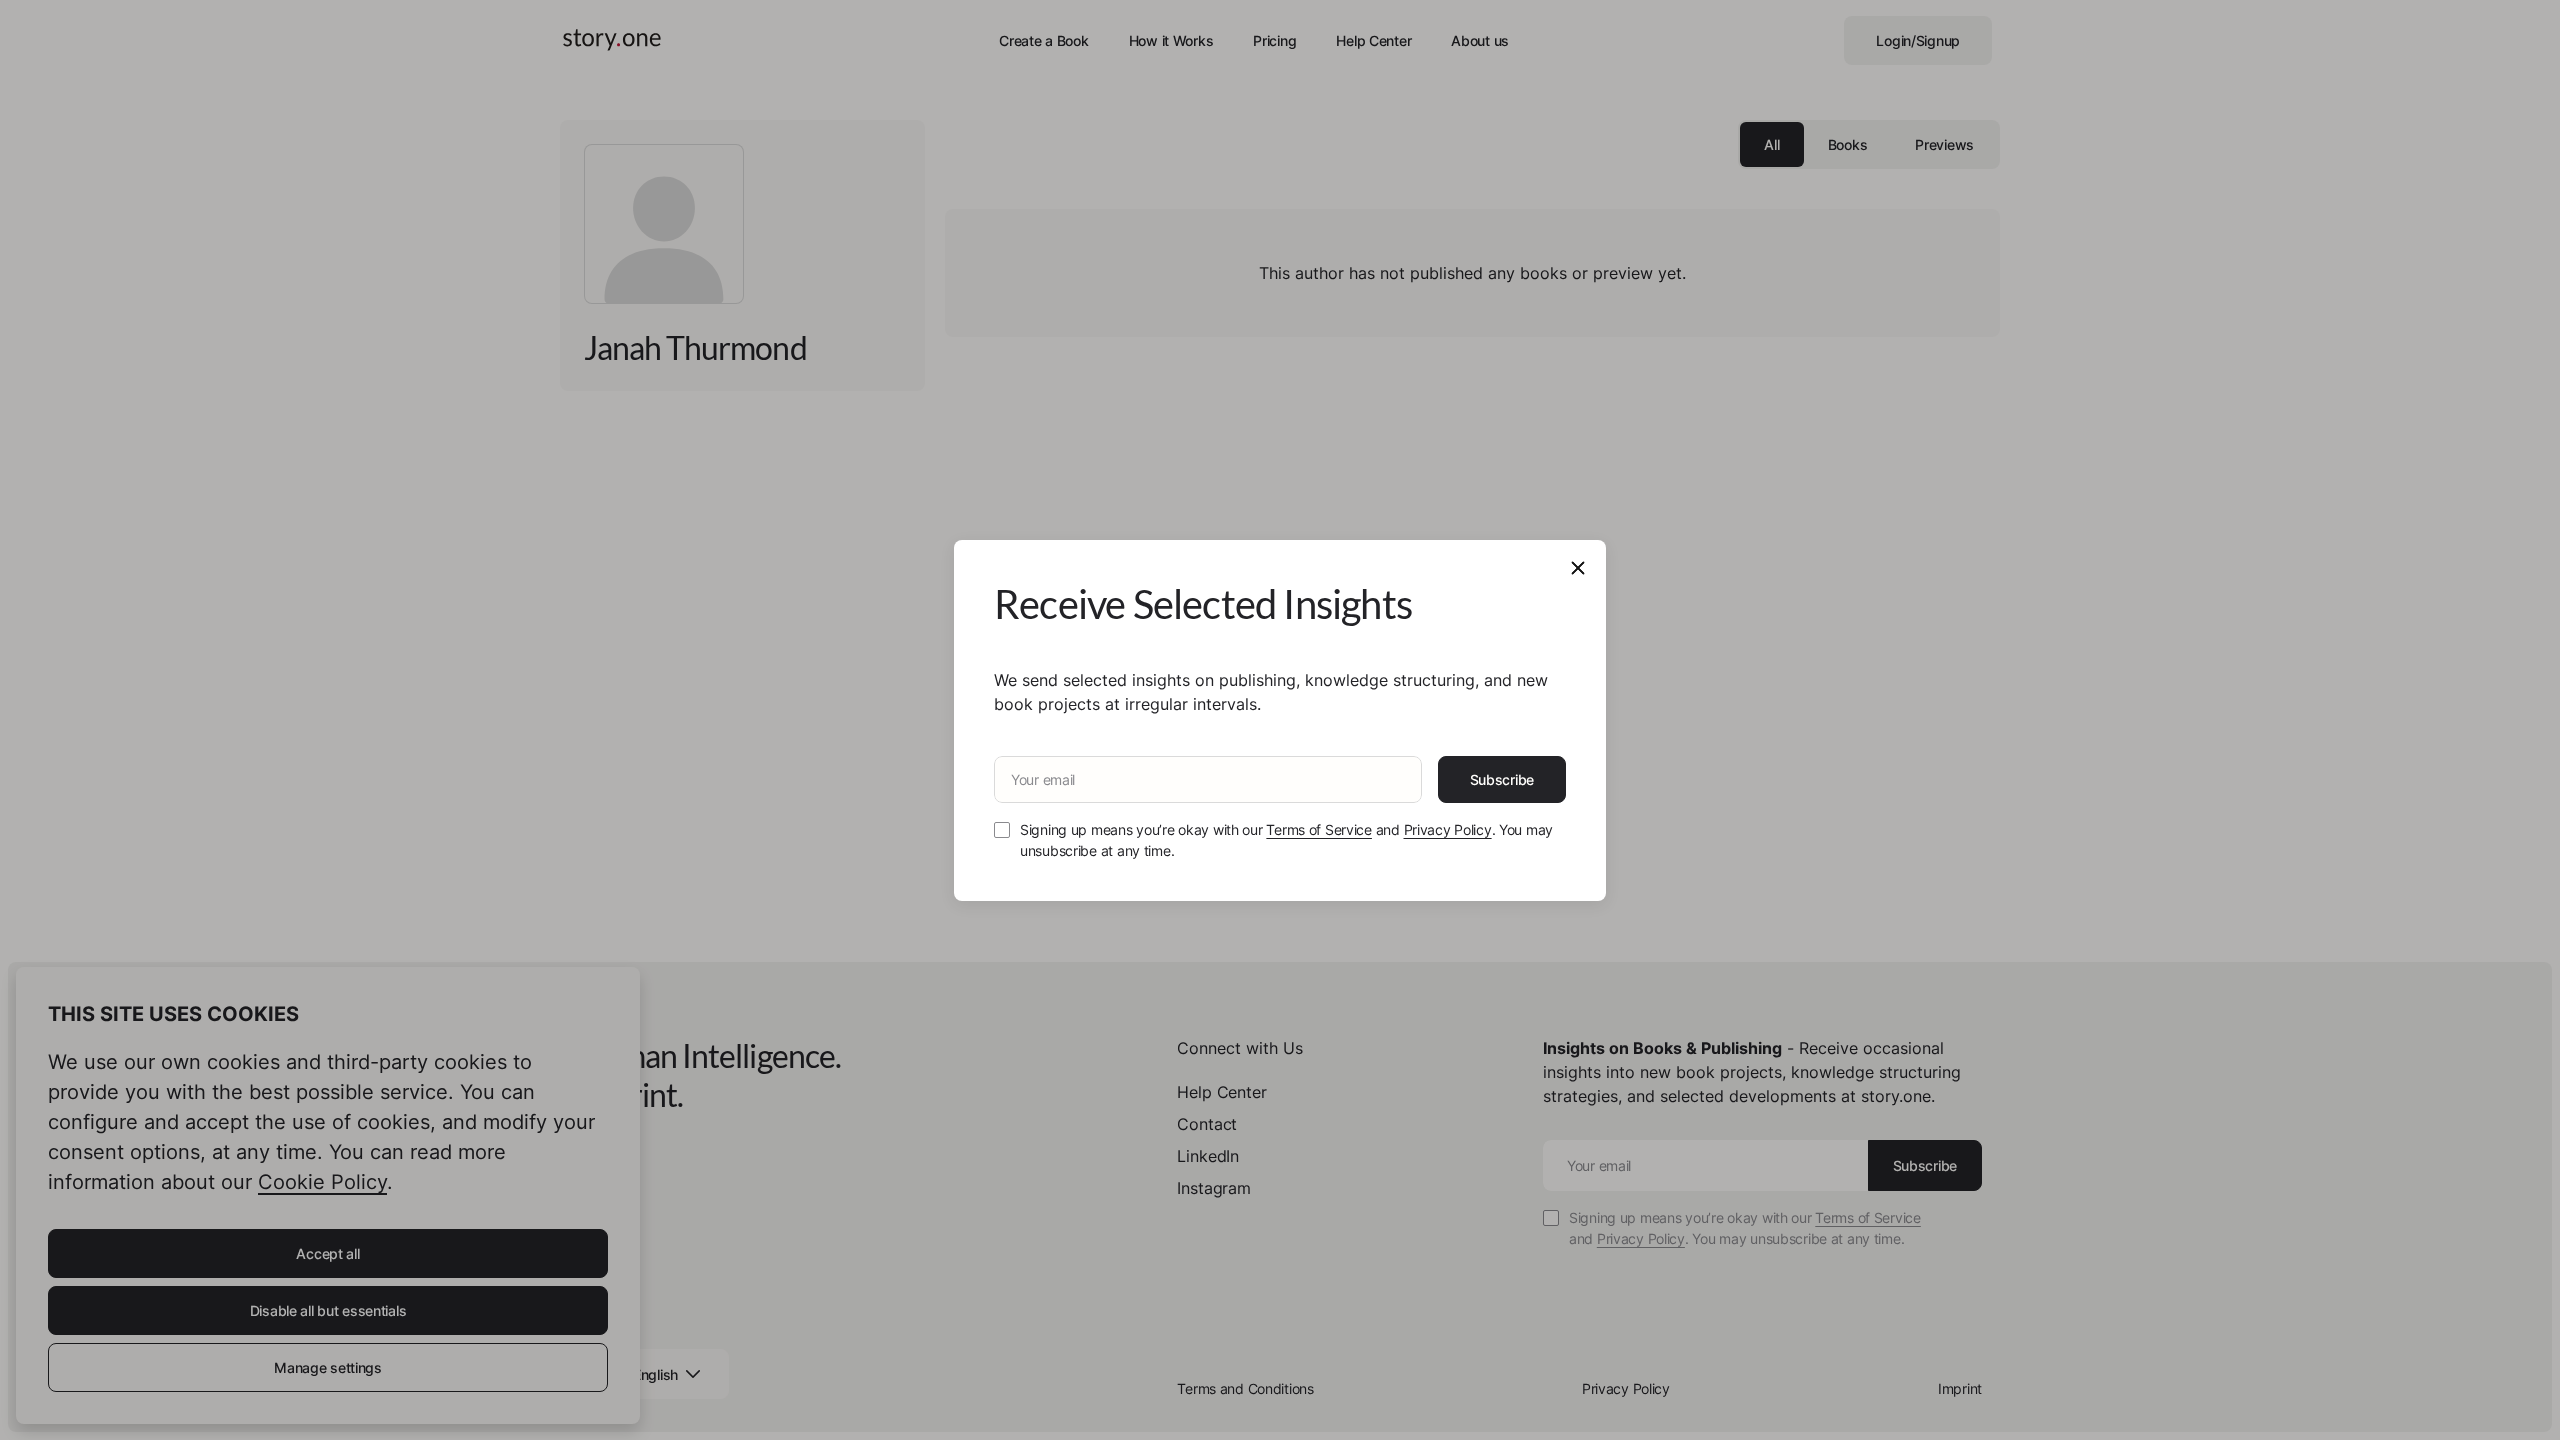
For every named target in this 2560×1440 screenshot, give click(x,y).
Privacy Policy (1448, 829)
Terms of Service (1319, 829)
